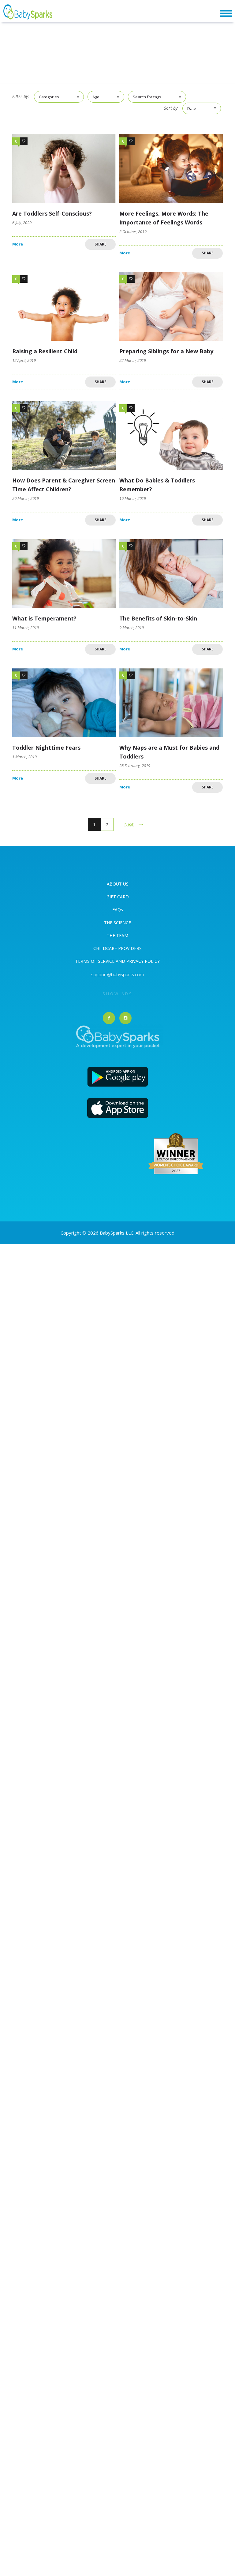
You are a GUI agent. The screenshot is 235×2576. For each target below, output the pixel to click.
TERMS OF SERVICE (95, 961)
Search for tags (147, 97)
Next (129, 824)
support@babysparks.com (117, 975)
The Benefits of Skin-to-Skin (158, 618)
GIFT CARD (118, 897)
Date (192, 108)
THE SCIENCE (117, 923)
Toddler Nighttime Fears (46, 748)
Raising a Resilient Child (45, 351)
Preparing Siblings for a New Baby (166, 351)
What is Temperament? (44, 618)
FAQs (118, 910)
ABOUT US (118, 884)
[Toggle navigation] (226, 14)
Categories (49, 97)
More (18, 244)
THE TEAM (117, 935)
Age (96, 97)
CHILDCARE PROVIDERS (117, 948)
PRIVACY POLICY (142, 961)
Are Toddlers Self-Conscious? (52, 213)
